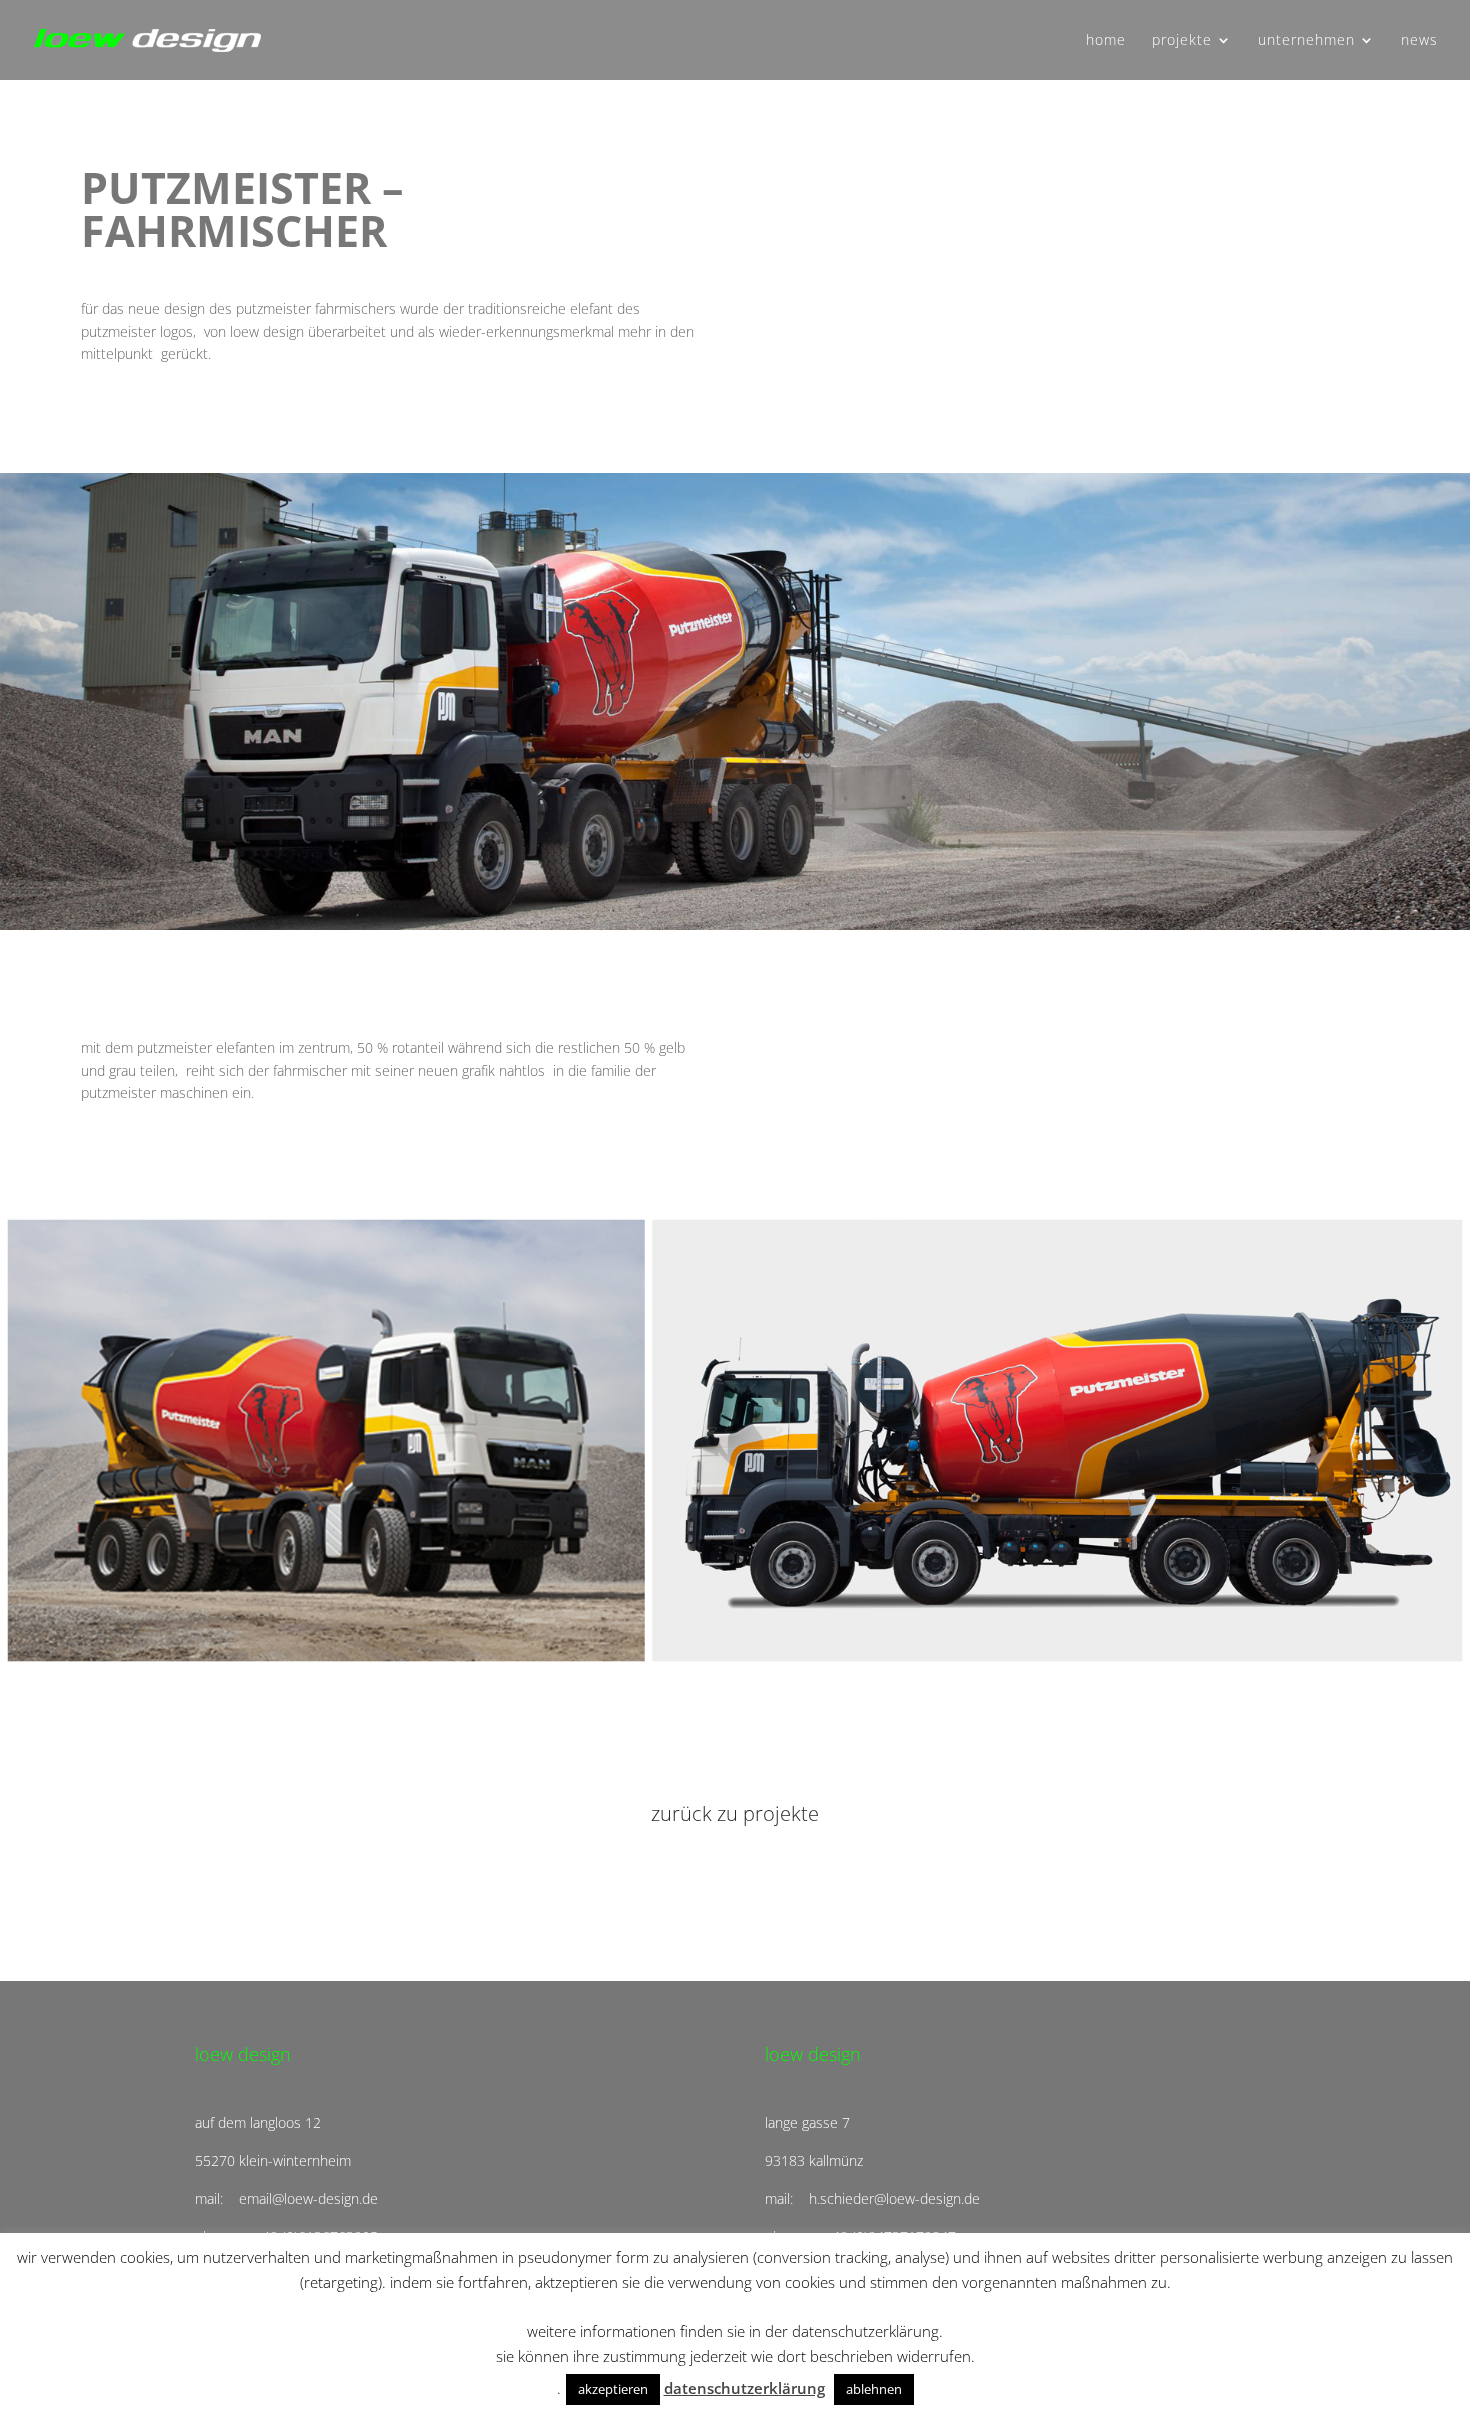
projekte (1182, 41)
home (1106, 41)
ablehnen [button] (874, 2389)
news (1419, 41)
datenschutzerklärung (744, 2388)
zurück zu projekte (735, 1813)
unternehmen (1306, 41)
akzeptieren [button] (613, 2389)
